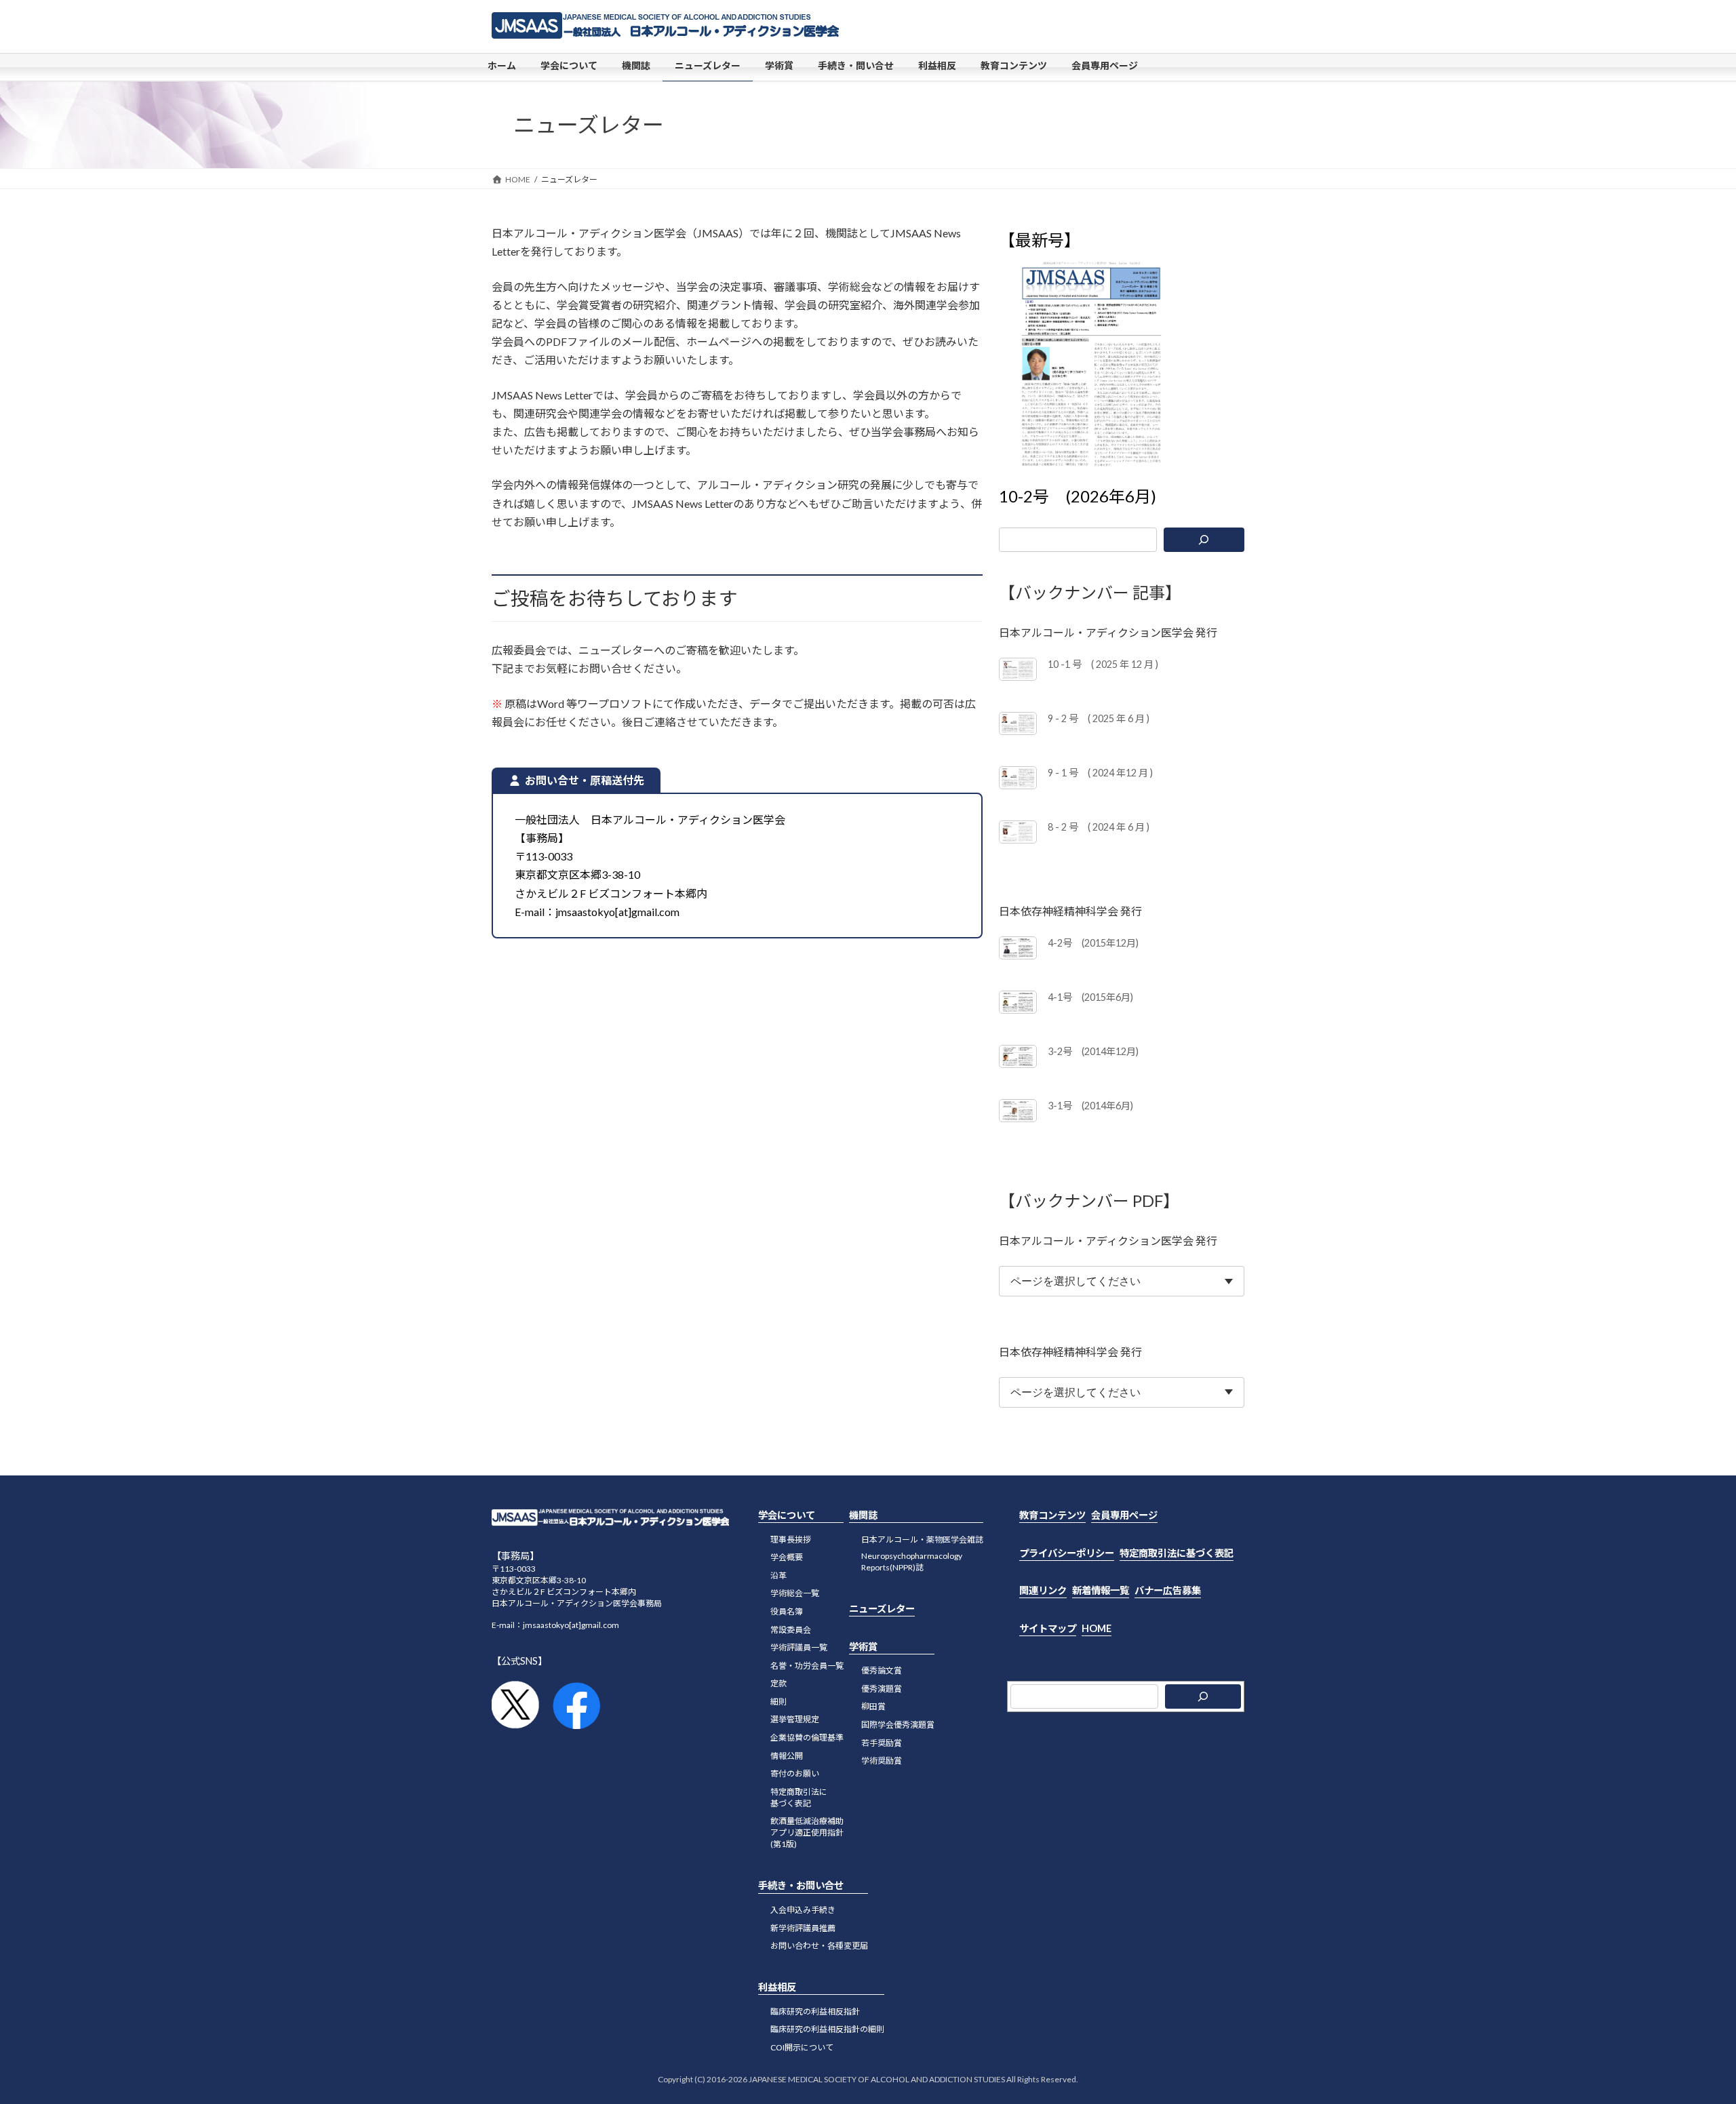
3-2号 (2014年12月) (1093, 1051)
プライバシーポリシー (1067, 1552)
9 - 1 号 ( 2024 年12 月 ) (1100, 773)
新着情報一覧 (1101, 1590)
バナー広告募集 (1168, 1590)
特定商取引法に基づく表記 (1177, 1552)
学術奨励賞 (882, 1761)
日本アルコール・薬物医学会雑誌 (922, 1539)
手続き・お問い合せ (801, 1885)
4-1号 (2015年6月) (1090, 997)
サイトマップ (1048, 1628)
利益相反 (777, 1987)
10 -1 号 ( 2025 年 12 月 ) (1103, 664)
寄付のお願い (795, 1773)
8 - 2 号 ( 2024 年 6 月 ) (1099, 827)
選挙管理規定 (795, 1719)
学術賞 (863, 1646)
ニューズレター (882, 1609)
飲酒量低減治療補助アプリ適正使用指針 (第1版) (807, 1832)
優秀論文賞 (882, 1670)
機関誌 (863, 1515)
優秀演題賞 (882, 1689)
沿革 (778, 1575)
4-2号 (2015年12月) (1093, 943)
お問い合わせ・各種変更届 (819, 1946)
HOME (1097, 1628)
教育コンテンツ (1052, 1515)
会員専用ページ (1124, 1515)
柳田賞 (873, 1706)
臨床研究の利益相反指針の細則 (827, 2029)
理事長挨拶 (791, 1539)
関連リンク (1043, 1590)
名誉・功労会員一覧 (807, 1665)
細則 (778, 1702)
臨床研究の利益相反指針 (815, 2011)
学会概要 (787, 1557)
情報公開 (787, 1755)
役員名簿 (787, 1611)
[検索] (1204, 540)
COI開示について (802, 2047)
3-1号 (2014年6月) (1090, 1106)
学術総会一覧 (795, 1593)
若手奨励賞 (882, 1742)
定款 (778, 1683)
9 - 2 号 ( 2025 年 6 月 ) (1099, 718)
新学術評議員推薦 (803, 1927)
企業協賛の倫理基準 (807, 1738)
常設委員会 (791, 1629)
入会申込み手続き (803, 1910)
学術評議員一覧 (799, 1647)
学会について (787, 1515)
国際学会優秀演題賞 (898, 1725)
